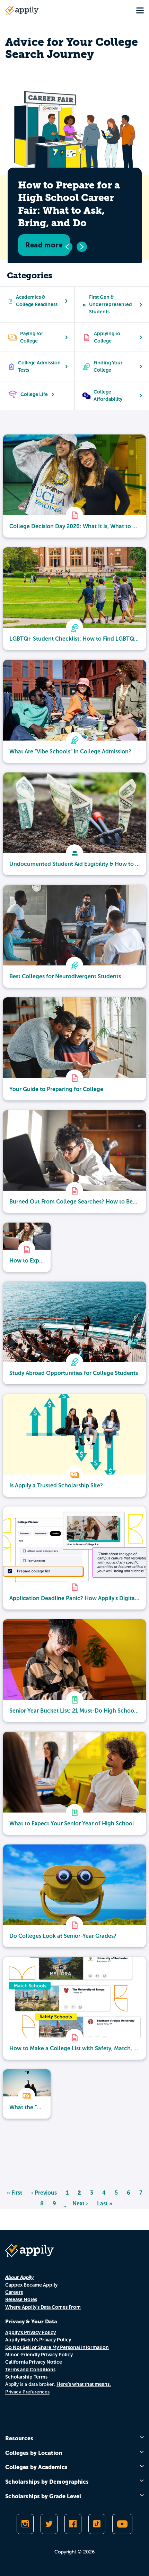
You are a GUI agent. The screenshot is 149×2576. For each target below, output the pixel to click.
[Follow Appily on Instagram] (25, 2524)
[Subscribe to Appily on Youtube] (122, 2524)
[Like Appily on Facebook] (73, 2524)
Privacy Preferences (27, 2392)
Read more (44, 245)
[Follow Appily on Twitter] (49, 2524)
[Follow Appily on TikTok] (97, 2524)
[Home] (22, 10)
